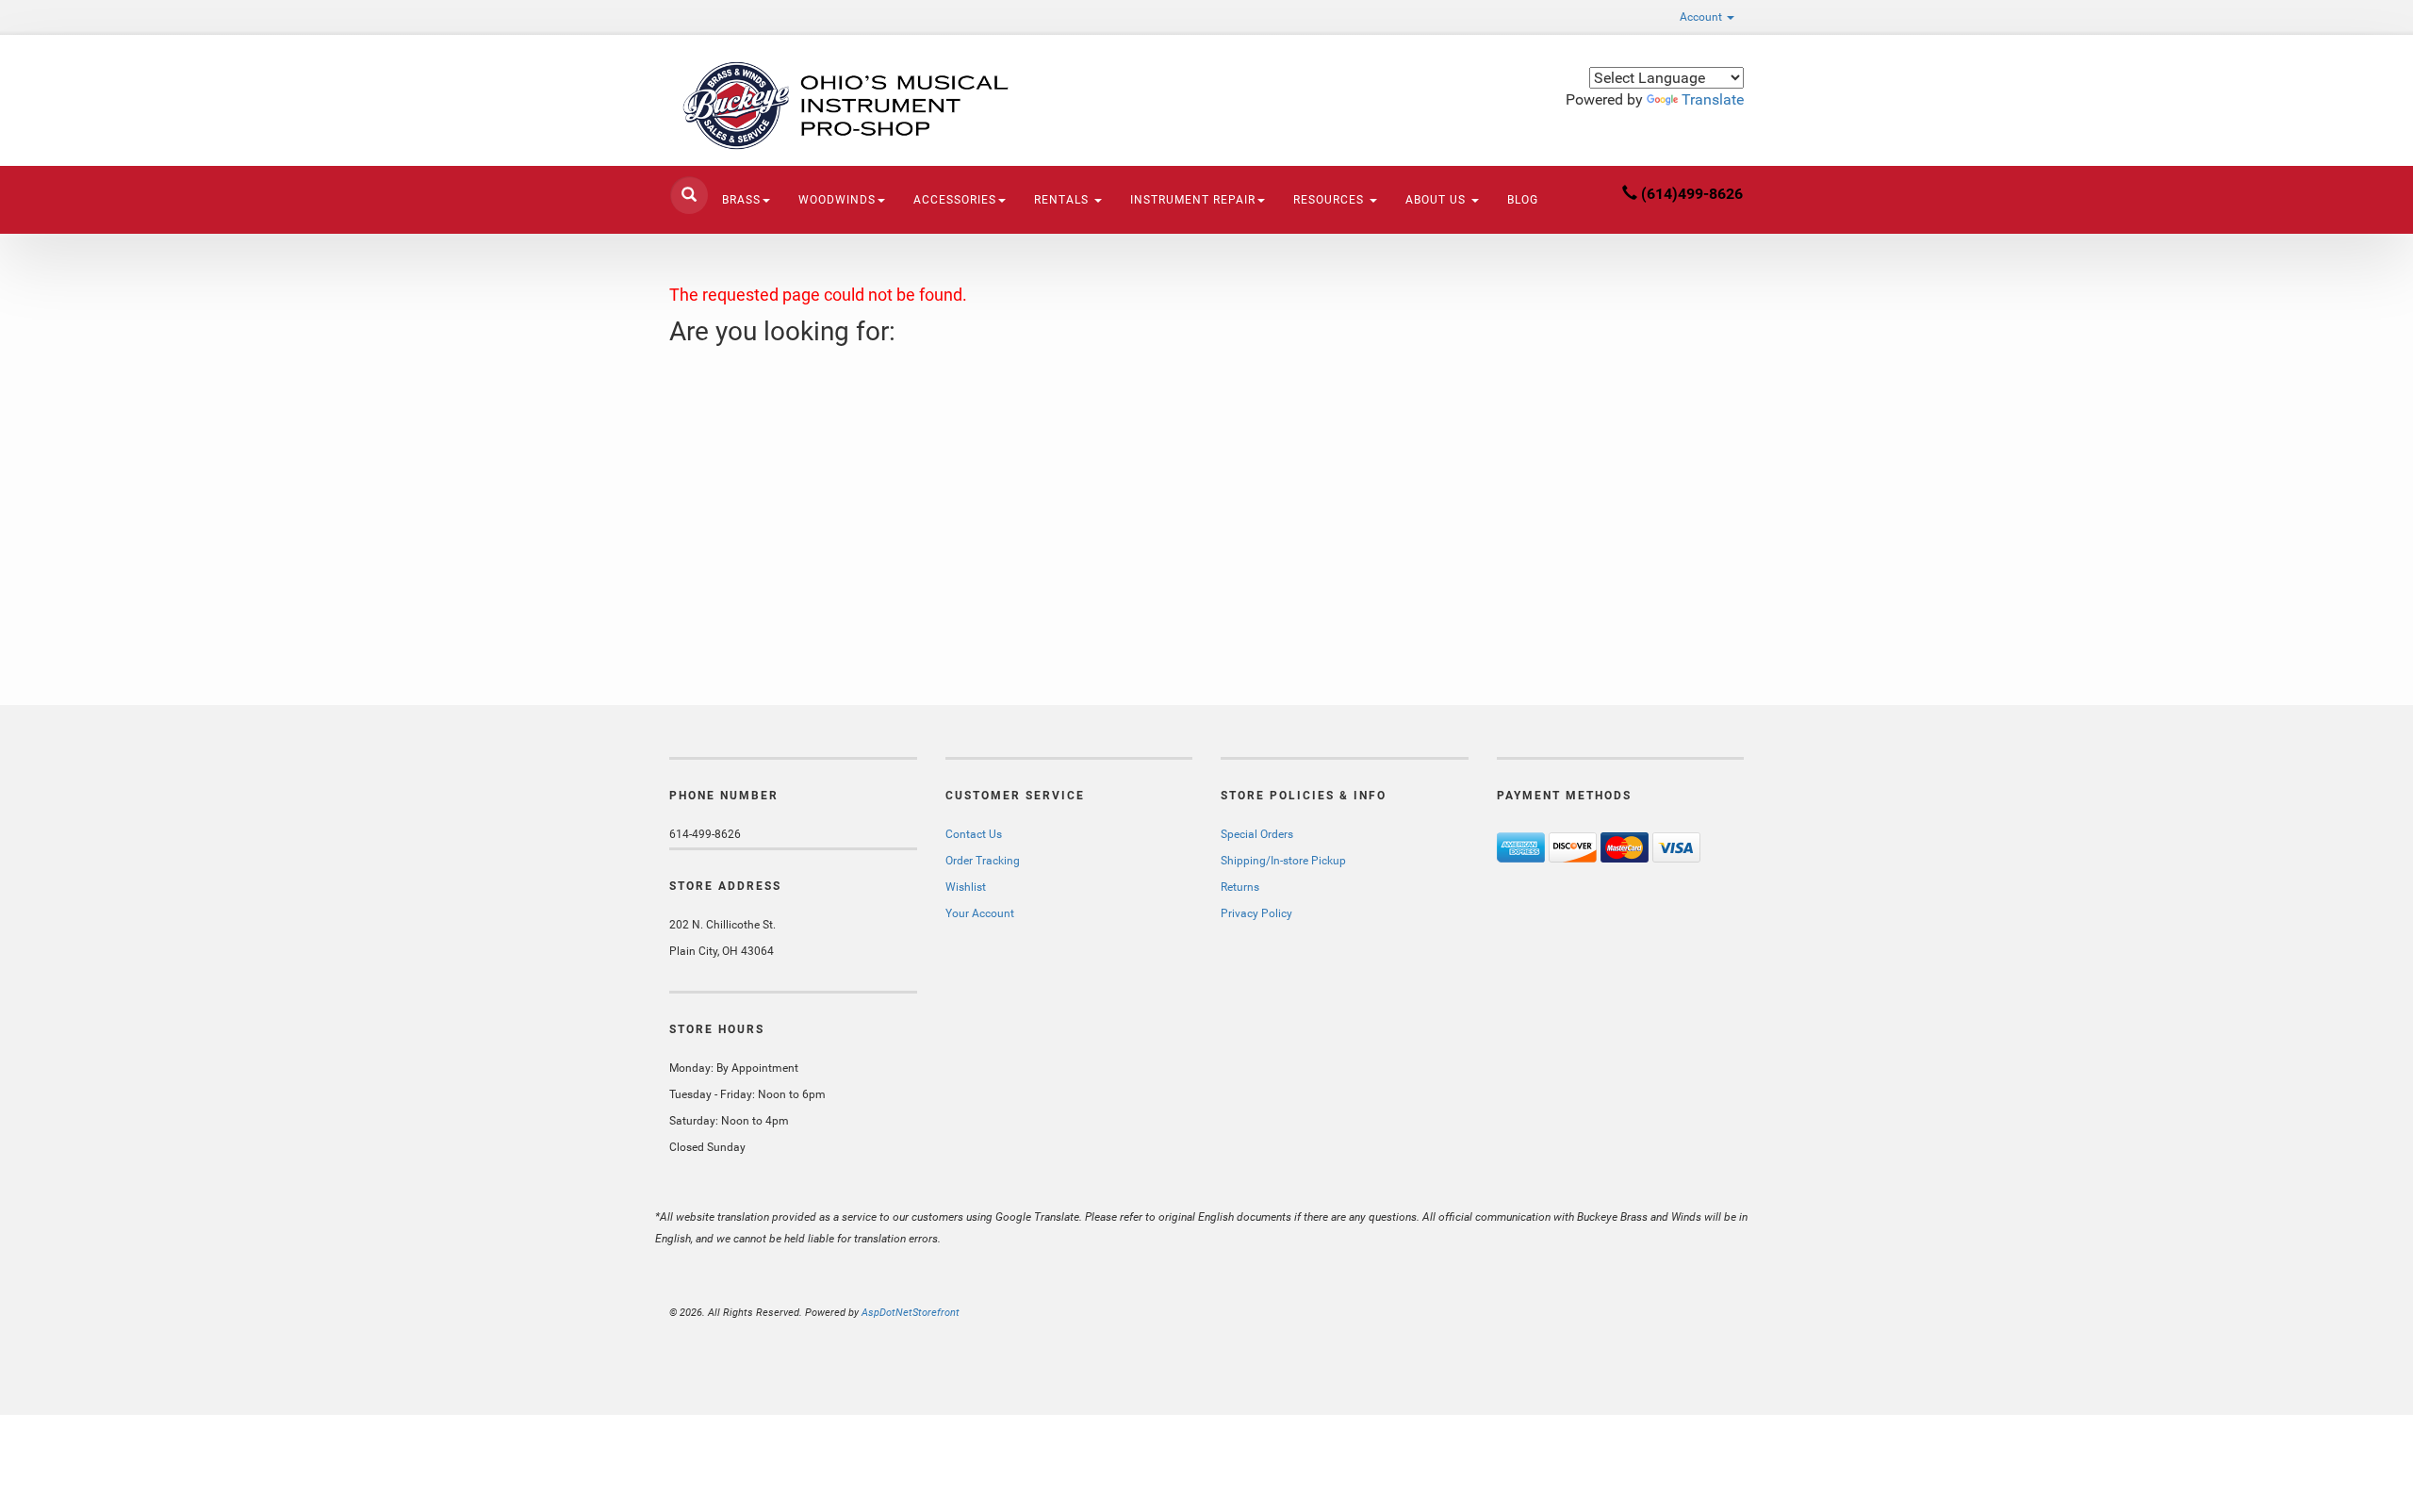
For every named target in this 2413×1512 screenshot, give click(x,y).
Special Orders (1257, 834)
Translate (1713, 99)
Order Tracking (983, 861)
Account (1702, 17)
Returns (1240, 887)
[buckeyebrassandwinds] (839, 106)
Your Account (980, 913)
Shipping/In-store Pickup (1283, 861)
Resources (1330, 200)
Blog (1523, 200)
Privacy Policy (1256, 913)
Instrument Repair (1193, 200)
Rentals (1063, 200)
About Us (1437, 200)
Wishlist (966, 887)
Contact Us (974, 834)
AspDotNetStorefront (911, 1313)
